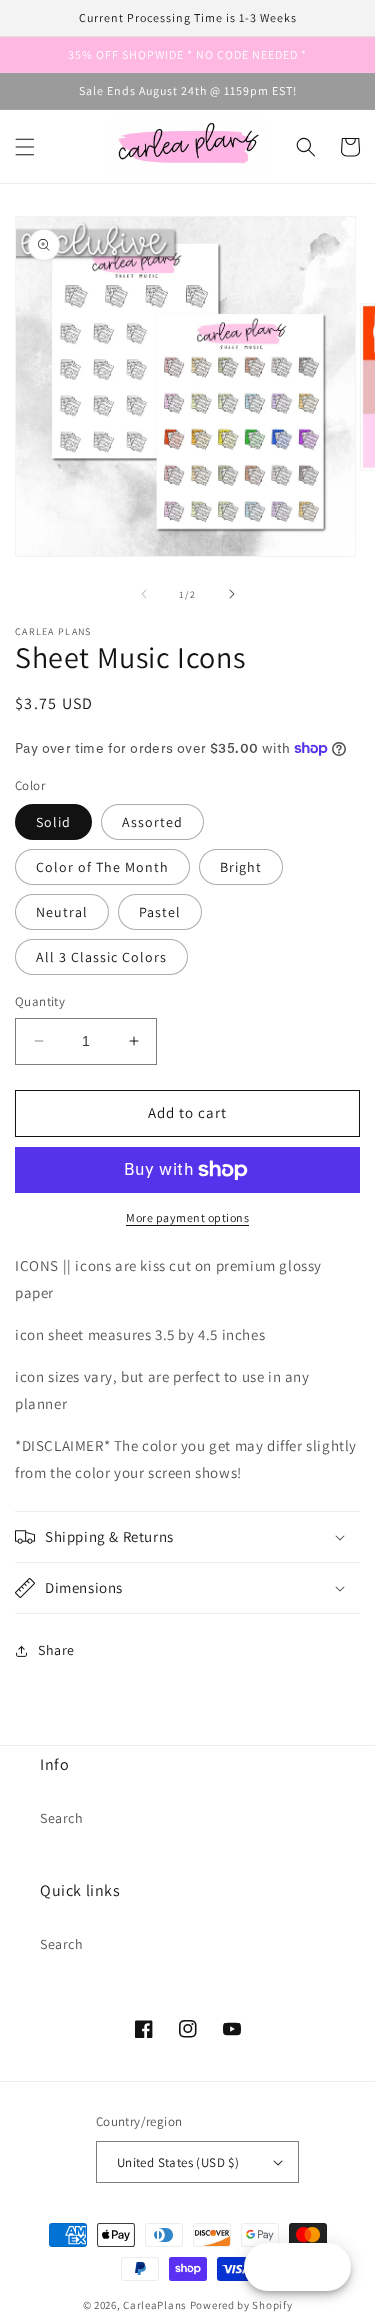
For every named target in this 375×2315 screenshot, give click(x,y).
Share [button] (56, 1650)
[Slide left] (144, 594)
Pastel (160, 912)
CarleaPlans (155, 2305)
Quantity (40, 1001)
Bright (241, 867)
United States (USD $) (178, 2162)
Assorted (152, 822)
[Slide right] (232, 594)
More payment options (187, 1217)
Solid (53, 822)
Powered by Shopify (241, 2305)
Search (62, 1818)
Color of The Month (102, 867)
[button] (25, 147)
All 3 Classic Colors (101, 957)
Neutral (62, 912)
